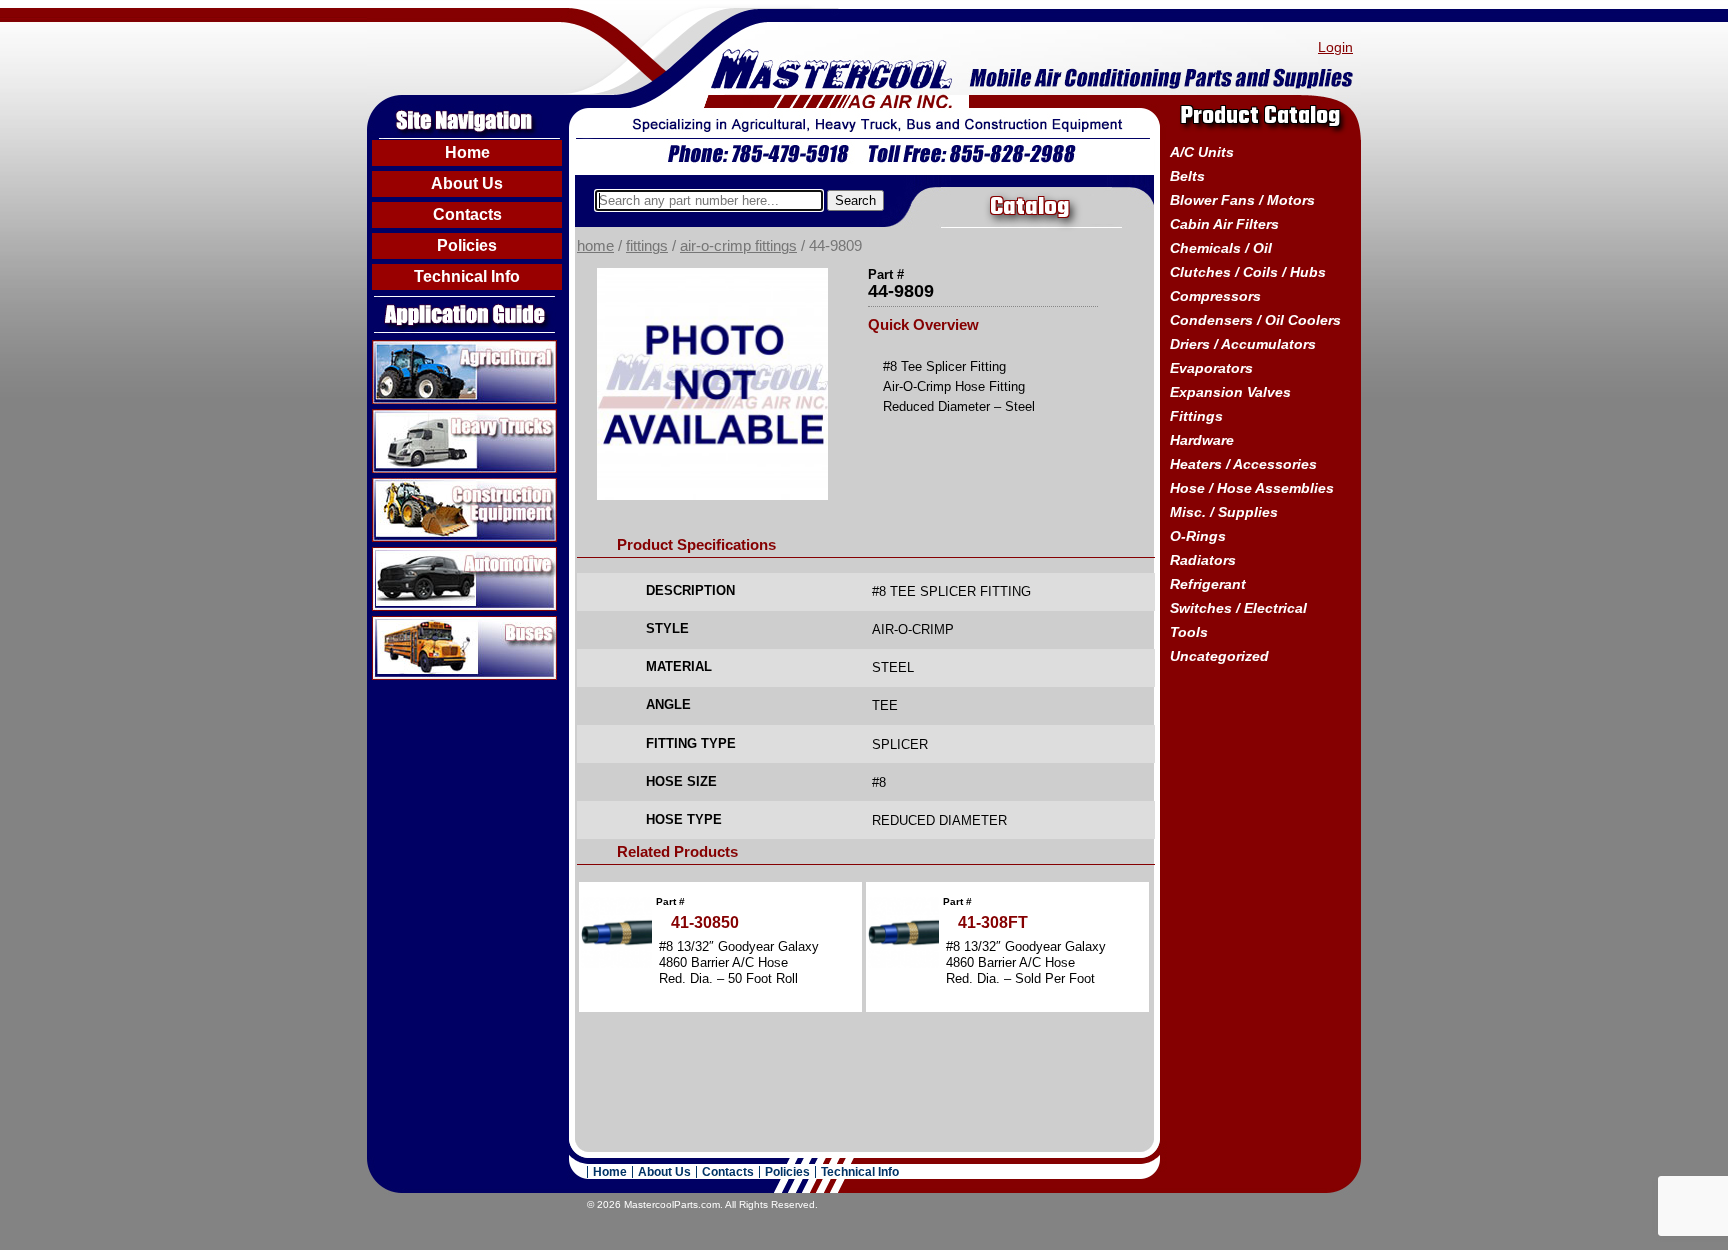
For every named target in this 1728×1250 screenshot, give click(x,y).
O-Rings (1198, 536)
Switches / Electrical (1238, 608)
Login (1335, 47)
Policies (467, 245)
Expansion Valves (1230, 392)
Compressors (1215, 296)
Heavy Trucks (420, 417)
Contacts (467, 214)
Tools (1189, 632)
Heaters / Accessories (1243, 464)
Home (467, 152)
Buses (394, 624)
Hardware (1202, 440)
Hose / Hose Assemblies (1252, 488)
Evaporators (1211, 368)
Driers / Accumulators (1243, 344)
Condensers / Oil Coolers (1255, 320)
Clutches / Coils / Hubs (1248, 272)
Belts (1187, 176)
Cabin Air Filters (1224, 224)
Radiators (1203, 560)
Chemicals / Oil (1221, 248)
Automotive (412, 555)
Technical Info (467, 276)
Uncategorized (1219, 656)
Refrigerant (1208, 584)
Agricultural (412, 348)
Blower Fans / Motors (1242, 200)
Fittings (647, 246)
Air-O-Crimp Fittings (738, 246)
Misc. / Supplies (1224, 512)
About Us (467, 183)
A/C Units (1202, 152)
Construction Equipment (457, 486)
